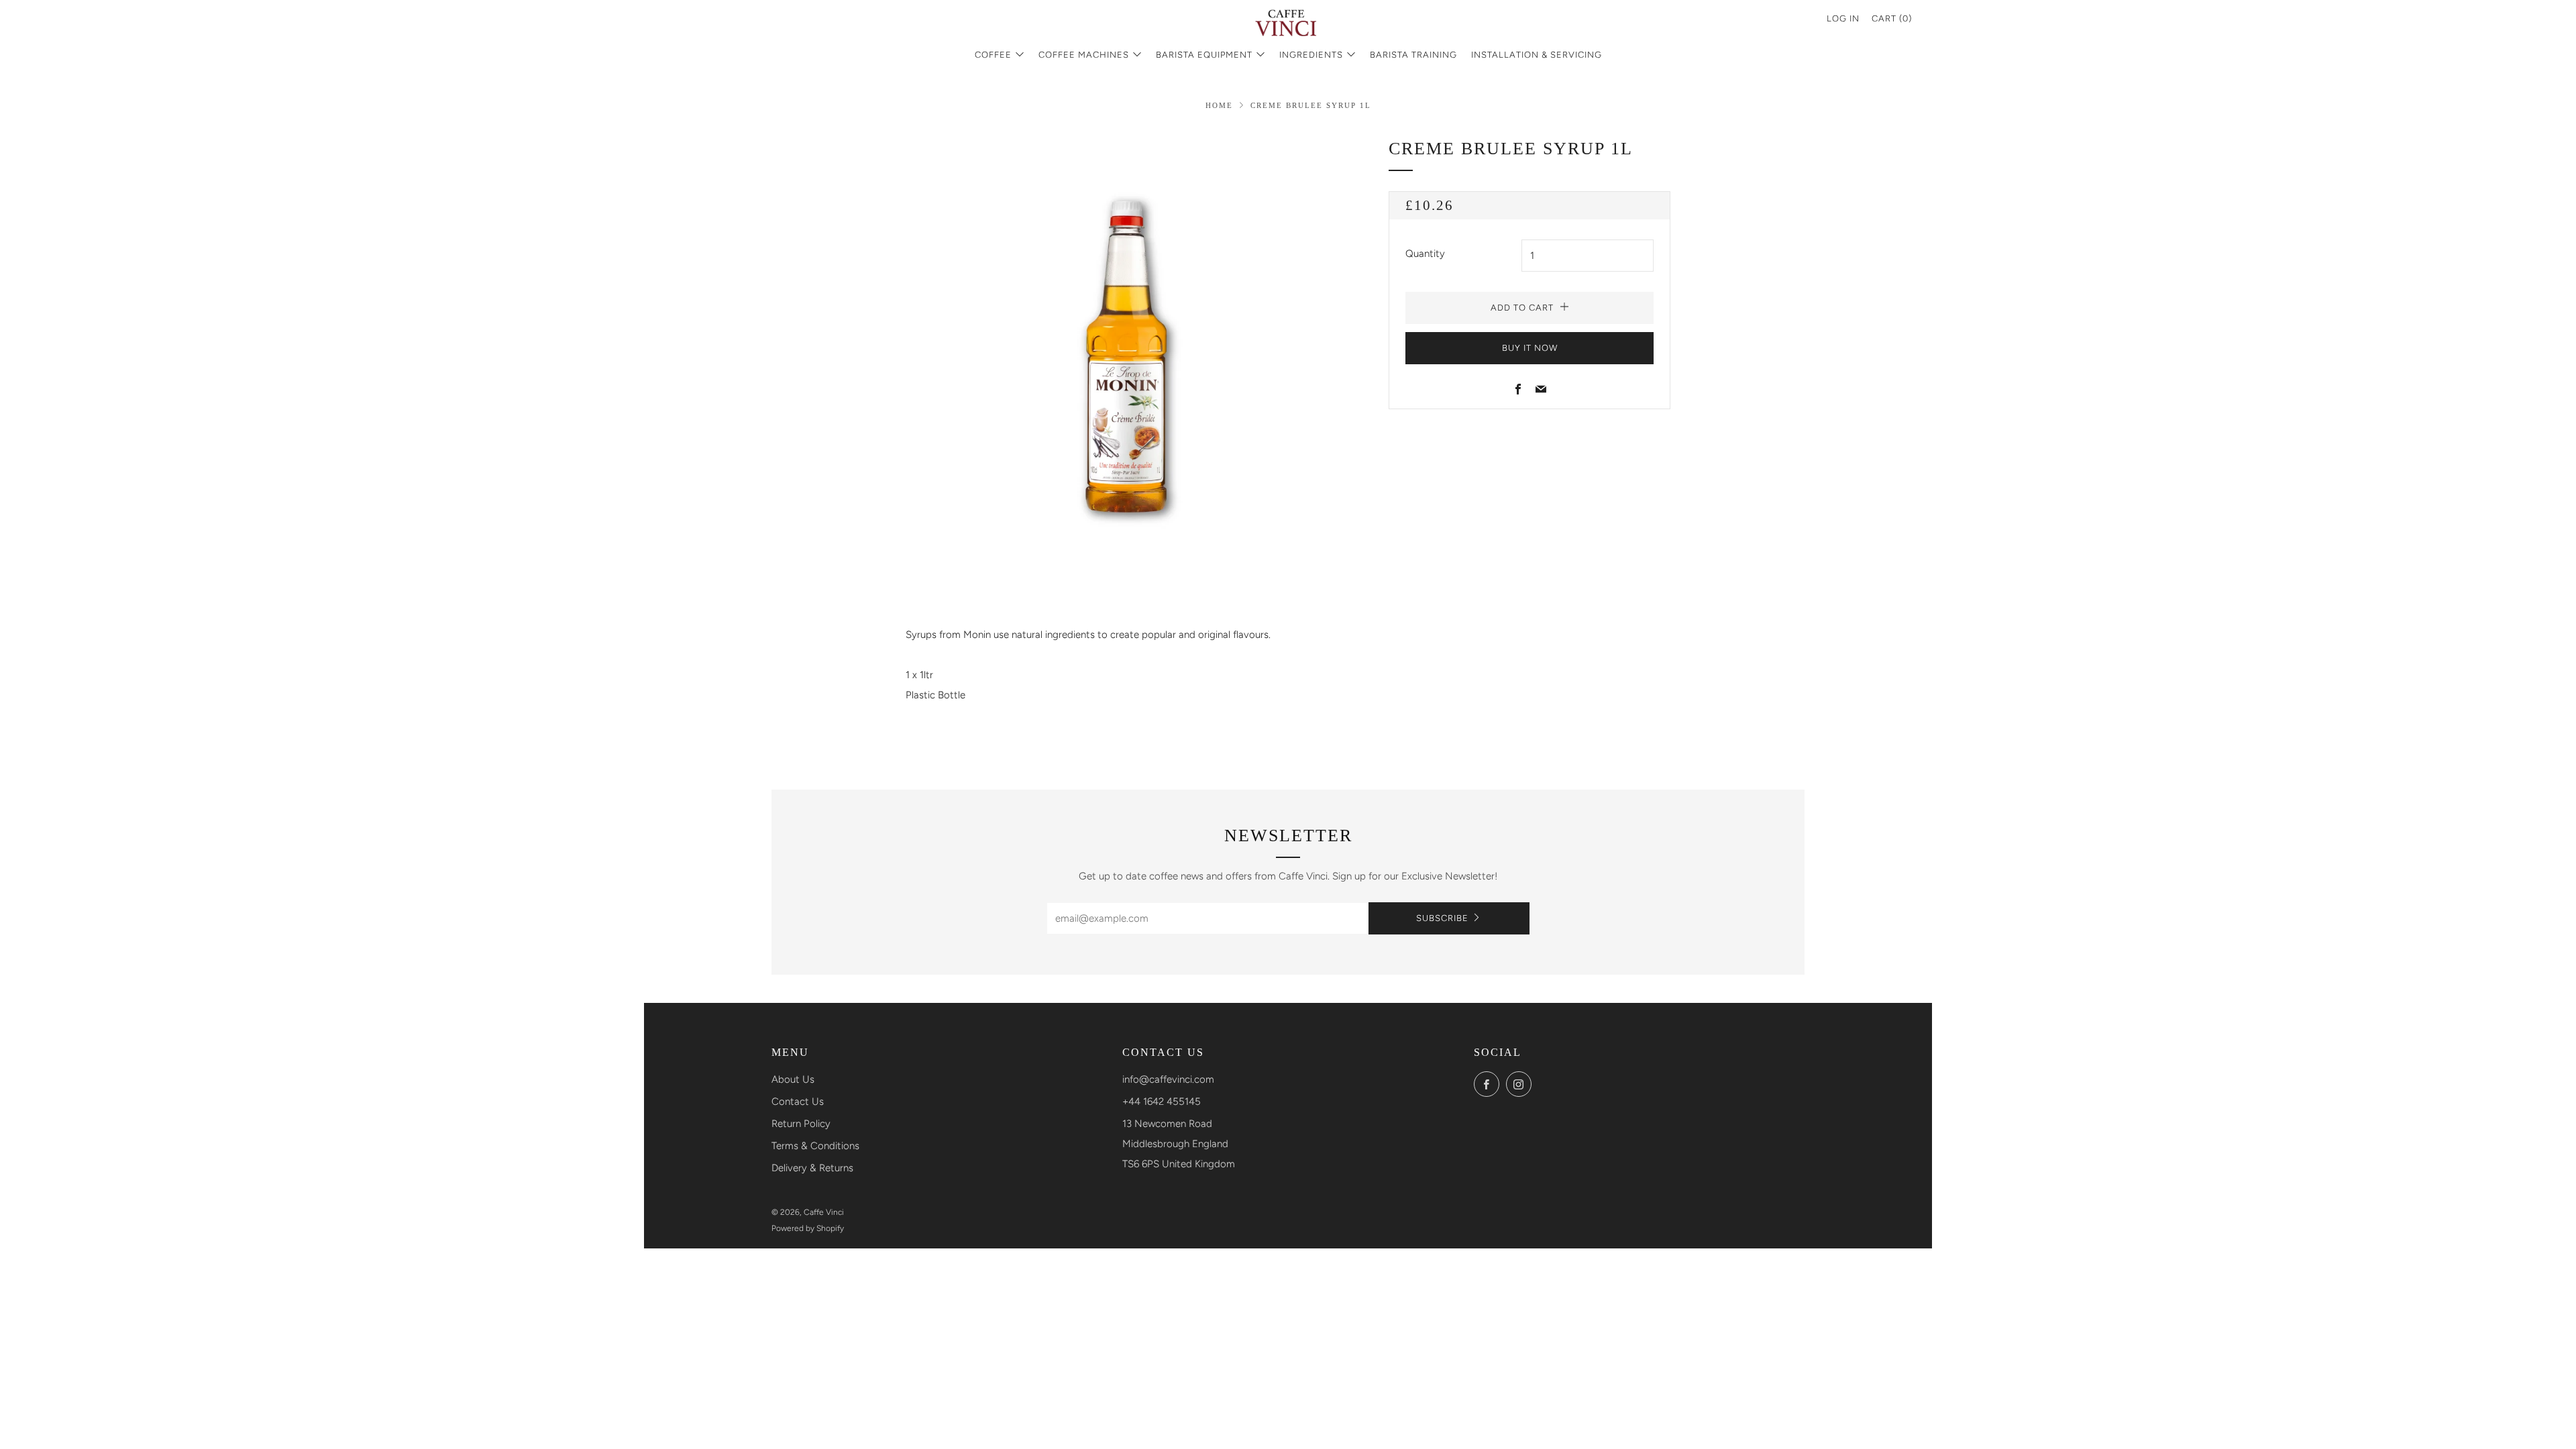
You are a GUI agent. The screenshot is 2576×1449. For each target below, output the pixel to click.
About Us (793, 1079)
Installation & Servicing (1537, 55)
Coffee (993, 55)
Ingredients (1311, 55)
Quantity (1425, 254)
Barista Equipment (1204, 55)
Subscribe (1442, 918)
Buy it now (1530, 348)
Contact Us (798, 1102)
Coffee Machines (1084, 55)
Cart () (1892, 18)
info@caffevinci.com (1168, 1079)
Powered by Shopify (808, 1228)
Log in (1843, 18)
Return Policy (801, 1124)
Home (1219, 105)
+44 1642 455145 (1162, 1102)
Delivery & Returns (812, 1168)
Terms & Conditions (815, 1146)
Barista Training (1413, 55)
